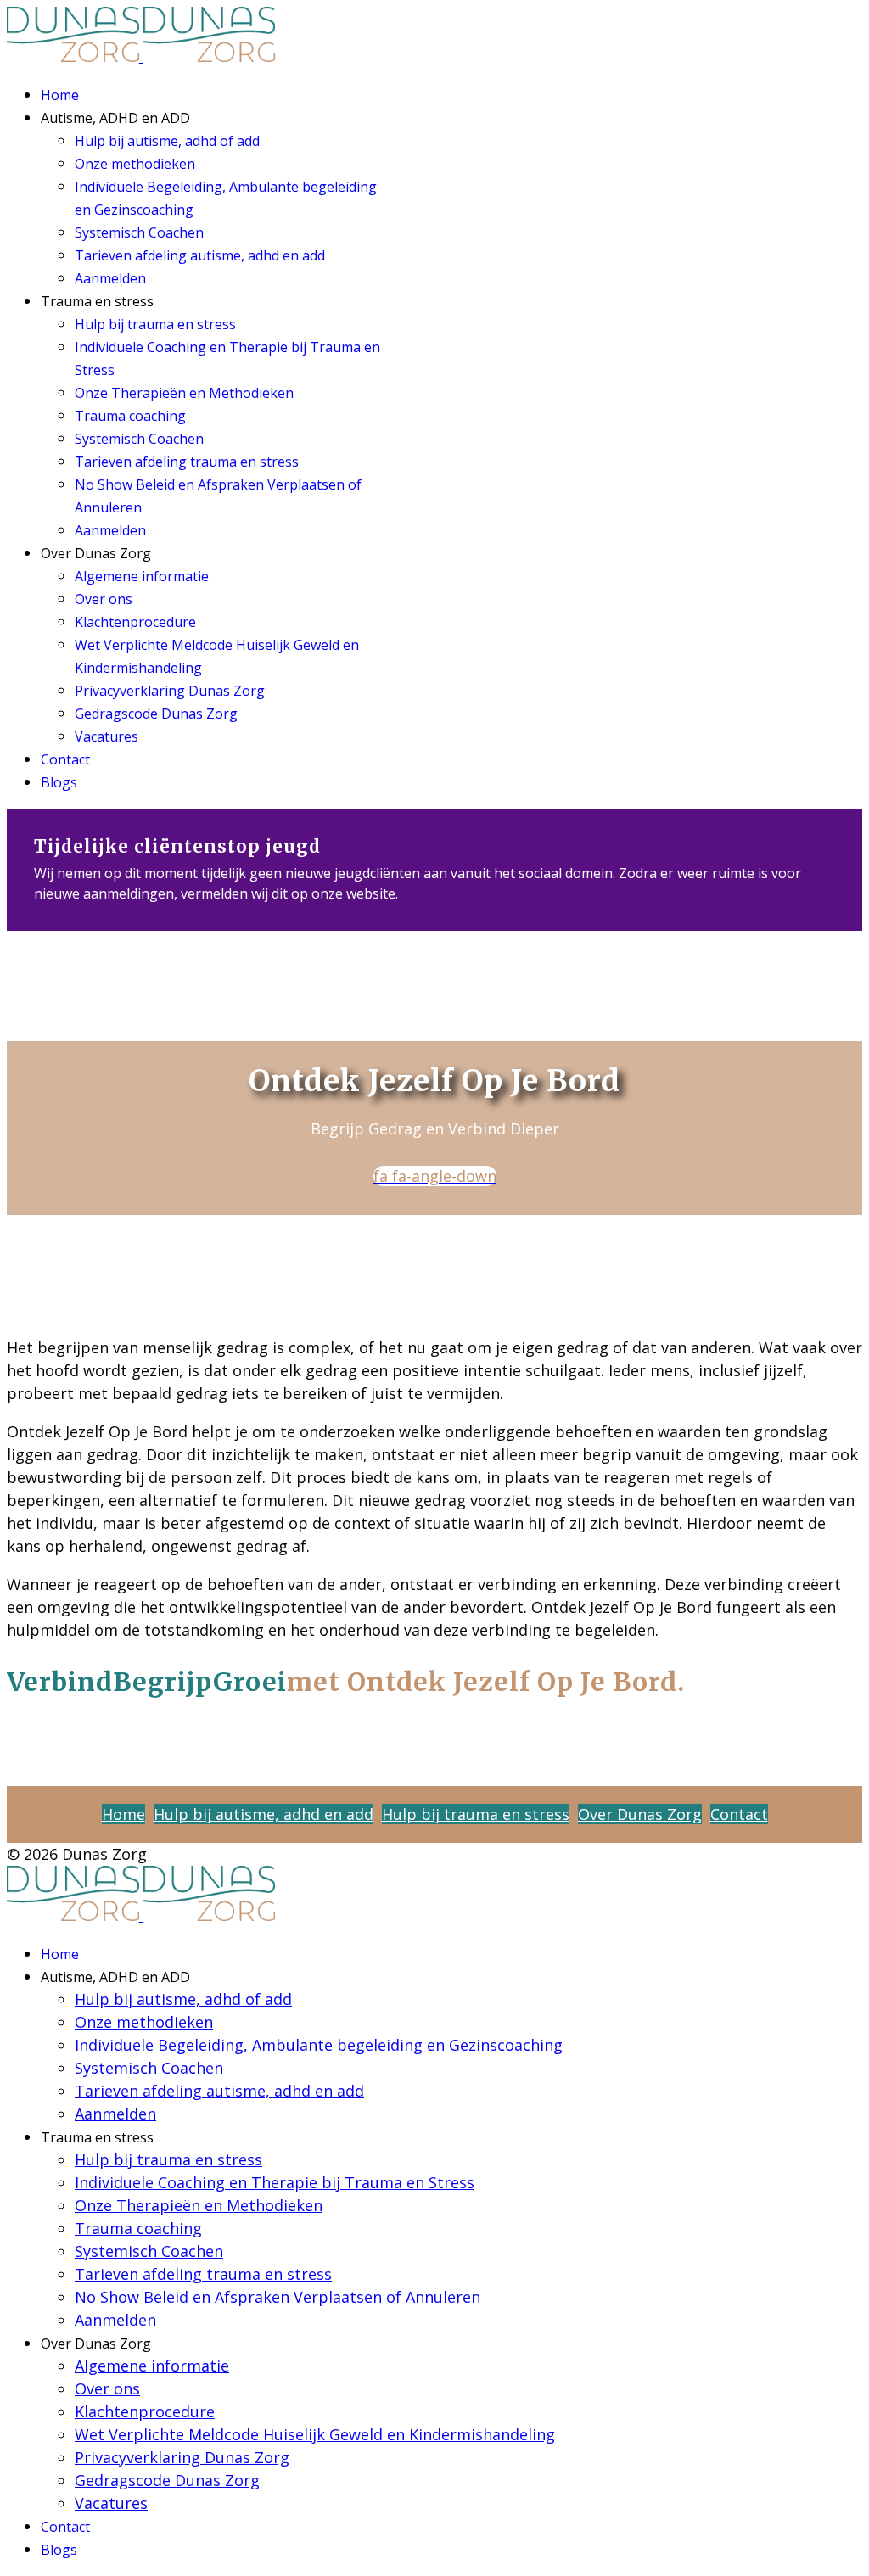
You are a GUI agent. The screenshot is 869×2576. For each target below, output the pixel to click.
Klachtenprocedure (135, 622)
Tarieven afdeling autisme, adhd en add (200, 255)
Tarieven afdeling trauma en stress (187, 462)
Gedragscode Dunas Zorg (156, 714)
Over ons (104, 599)
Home (60, 95)
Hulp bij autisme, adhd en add (264, 1814)
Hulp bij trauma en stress (155, 324)
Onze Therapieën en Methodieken (184, 393)
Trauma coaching (130, 416)
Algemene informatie (142, 576)
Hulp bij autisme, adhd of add (167, 141)
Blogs (59, 782)
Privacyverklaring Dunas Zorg (170, 691)
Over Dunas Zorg (640, 1814)
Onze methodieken (135, 164)
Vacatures (107, 736)
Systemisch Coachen (139, 232)
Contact (65, 759)
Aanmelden (110, 278)
